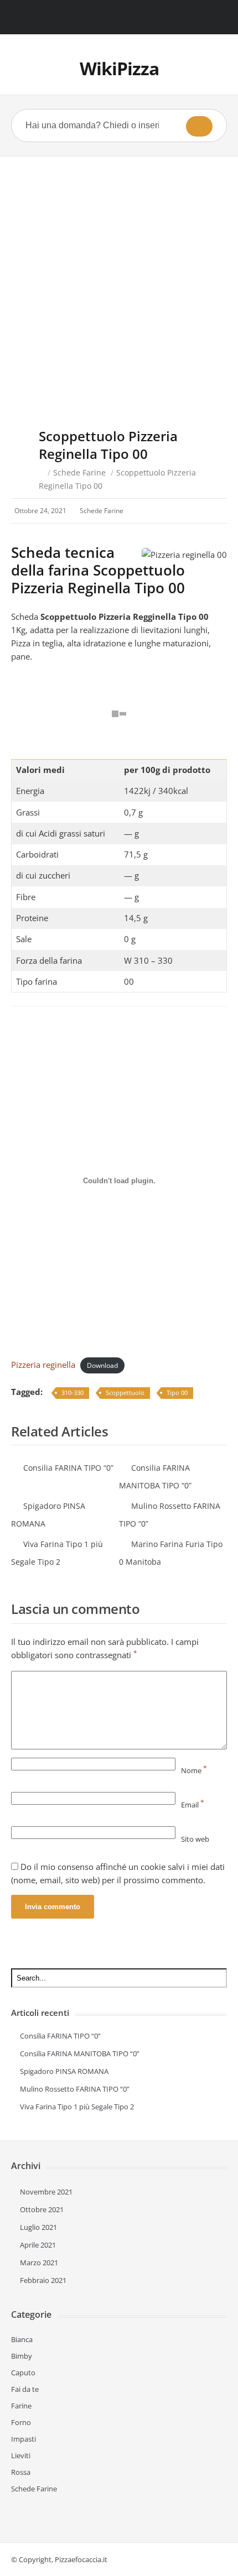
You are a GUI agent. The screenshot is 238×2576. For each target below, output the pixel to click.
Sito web (195, 1839)
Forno (21, 2422)
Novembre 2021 (46, 2192)
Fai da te (25, 2389)
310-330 (73, 1392)
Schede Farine (79, 472)
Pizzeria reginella (43, 1365)
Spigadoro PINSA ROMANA (64, 2071)
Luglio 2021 (38, 2227)
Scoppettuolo (125, 1392)
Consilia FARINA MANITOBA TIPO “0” (80, 2054)
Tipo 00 (177, 1392)
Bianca (22, 2339)
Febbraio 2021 (43, 2280)
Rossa (21, 2472)
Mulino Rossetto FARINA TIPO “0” (75, 2089)
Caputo (23, 2373)
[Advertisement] (119, 281)
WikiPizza (119, 68)
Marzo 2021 (39, 2263)
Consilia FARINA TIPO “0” (68, 1468)
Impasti (24, 2439)
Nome (194, 1770)
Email (193, 1805)
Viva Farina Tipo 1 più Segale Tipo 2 (77, 2107)
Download (102, 1365)
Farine (21, 2406)
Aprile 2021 (38, 2245)
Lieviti (21, 2455)
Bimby (22, 2356)
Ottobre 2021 (42, 2209)
